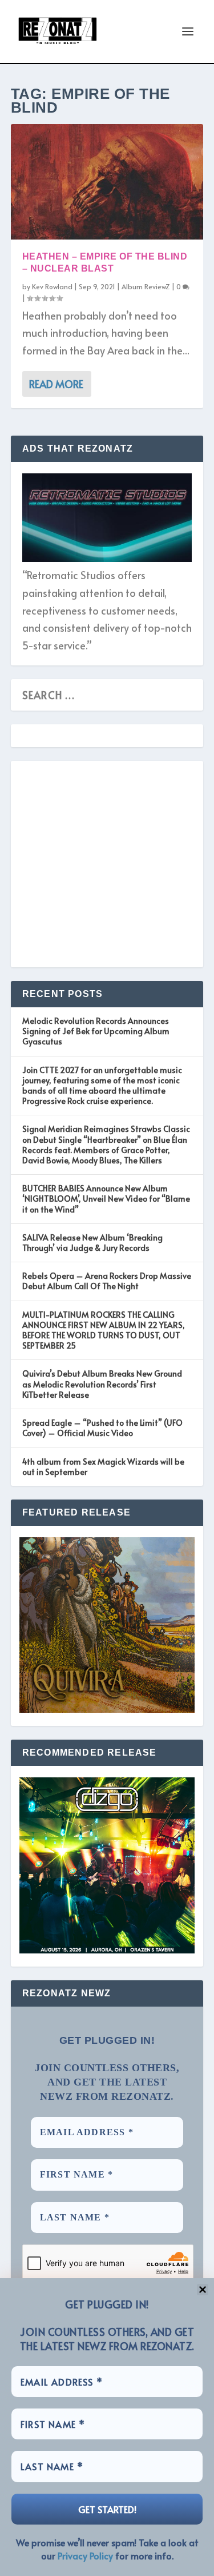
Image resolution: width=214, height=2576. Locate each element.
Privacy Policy (85, 2555)
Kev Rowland (52, 286)
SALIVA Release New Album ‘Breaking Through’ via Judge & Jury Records (92, 1243)
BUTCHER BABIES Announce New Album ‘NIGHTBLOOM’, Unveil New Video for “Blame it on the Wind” (106, 1199)
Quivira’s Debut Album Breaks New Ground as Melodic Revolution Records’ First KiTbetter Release (102, 1384)
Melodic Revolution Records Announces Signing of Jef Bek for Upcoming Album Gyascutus (96, 1031)
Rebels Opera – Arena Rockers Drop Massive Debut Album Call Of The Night (107, 1281)
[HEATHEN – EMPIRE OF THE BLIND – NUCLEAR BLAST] (107, 182)
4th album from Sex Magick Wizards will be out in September (103, 1467)
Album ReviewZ (146, 286)
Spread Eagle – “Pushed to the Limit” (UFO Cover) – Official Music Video (102, 1428)
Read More (56, 384)
